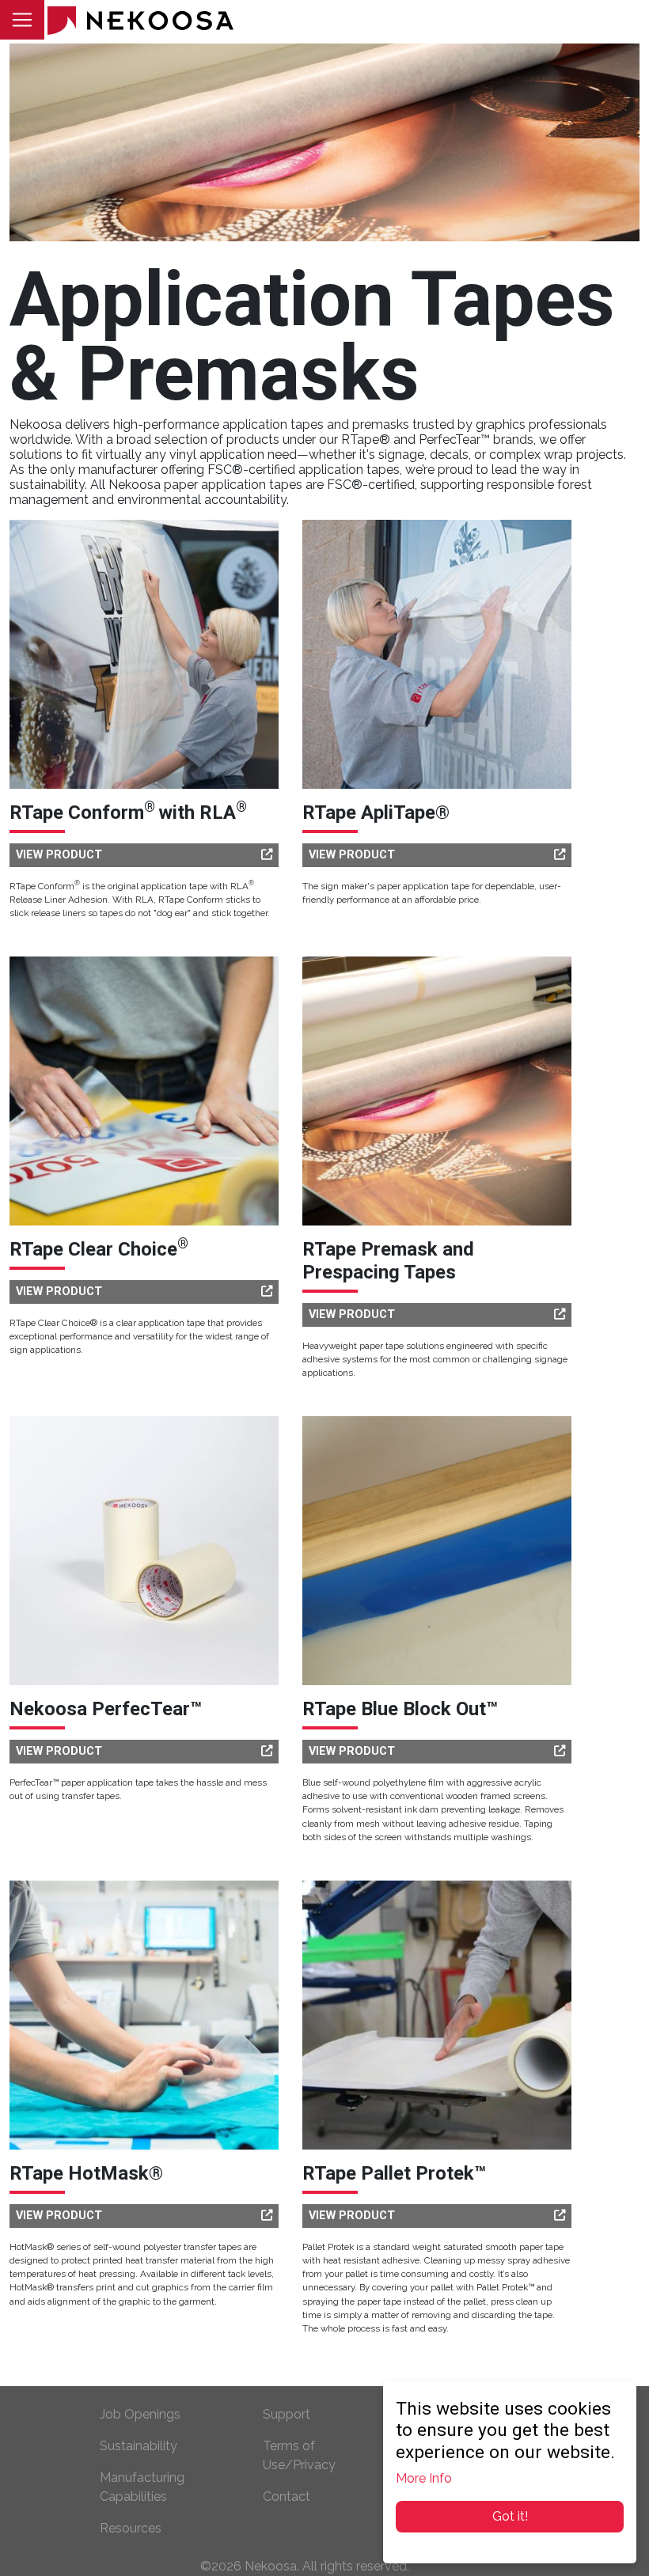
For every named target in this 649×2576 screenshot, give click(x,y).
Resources (131, 2528)
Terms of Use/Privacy (299, 2455)
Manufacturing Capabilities (142, 2487)
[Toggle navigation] (22, 20)
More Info (424, 2478)
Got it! (510, 2516)
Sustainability (139, 2446)
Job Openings (140, 2414)
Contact (287, 2496)
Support (287, 2414)
